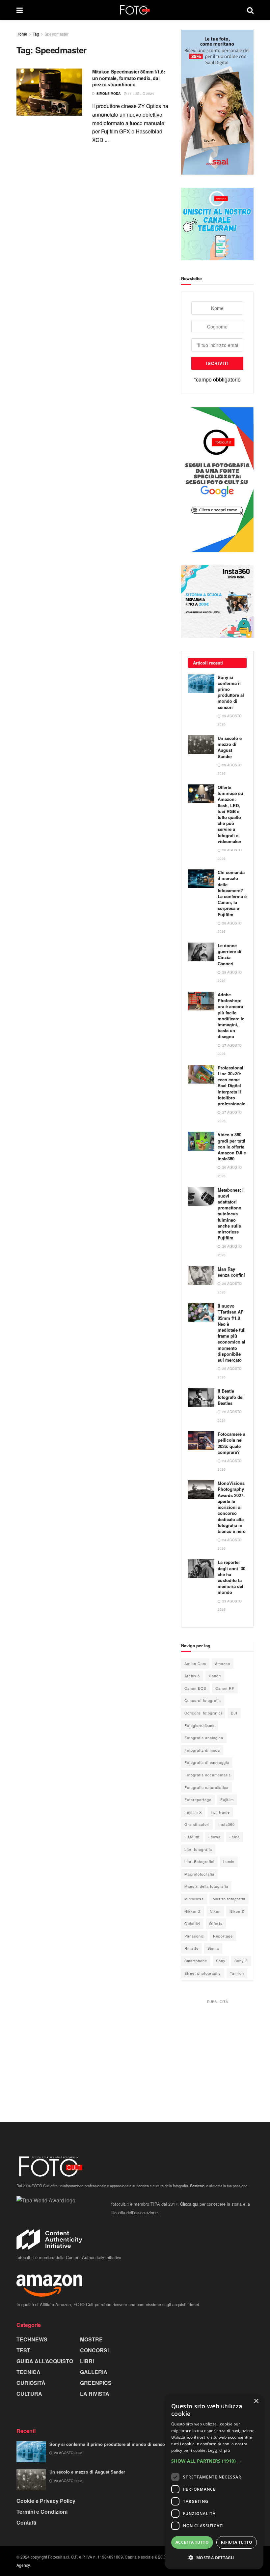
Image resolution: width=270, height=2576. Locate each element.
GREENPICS (96, 2383)
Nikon (215, 1911)
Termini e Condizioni (42, 2512)
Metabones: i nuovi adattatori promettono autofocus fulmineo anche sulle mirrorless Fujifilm (231, 1214)
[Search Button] (250, 10)
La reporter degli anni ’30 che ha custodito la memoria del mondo (231, 1577)
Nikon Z (237, 1911)
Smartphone (196, 1961)
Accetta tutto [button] (192, 2542)
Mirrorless (194, 1899)
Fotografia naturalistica (206, 1787)
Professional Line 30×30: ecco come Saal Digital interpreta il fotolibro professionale (231, 1086)
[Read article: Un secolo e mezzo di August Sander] (201, 745)
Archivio (192, 1676)
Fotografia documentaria (208, 1775)
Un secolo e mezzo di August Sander (230, 747)
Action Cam (195, 1663)
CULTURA (29, 2394)
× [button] (256, 2401)
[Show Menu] (20, 10)
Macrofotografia (199, 1874)
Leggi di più (219, 2450)
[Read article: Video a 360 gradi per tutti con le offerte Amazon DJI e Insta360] (201, 1141)
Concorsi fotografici (203, 1713)
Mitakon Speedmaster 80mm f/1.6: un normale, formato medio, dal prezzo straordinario (129, 78)
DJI (234, 1713)
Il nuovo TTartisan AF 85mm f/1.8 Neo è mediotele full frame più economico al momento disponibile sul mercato (232, 1333)
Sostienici (198, 2186)
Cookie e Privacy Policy (46, 2501)
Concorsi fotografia (203, 1700)
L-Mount (192, 1837)
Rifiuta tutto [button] (237, 2542)
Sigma (213, 1948)
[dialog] (214, 2482)
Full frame (220, 1812)
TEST (23, 2350)
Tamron (237, 1973)
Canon (215, 1676)
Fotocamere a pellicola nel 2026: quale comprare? (231, 1443)
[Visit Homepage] (135, 10)
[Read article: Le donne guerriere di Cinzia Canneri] (201, 952)
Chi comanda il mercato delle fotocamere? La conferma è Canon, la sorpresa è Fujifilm (232, 893)
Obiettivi (192, 1923)
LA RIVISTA (95, 2394)
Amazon (223, 1663)
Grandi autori (197, 1824)
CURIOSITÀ (31, 2383)
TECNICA (28, 2372)
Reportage (223, 1936)
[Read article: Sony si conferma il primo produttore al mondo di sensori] (201, 684)
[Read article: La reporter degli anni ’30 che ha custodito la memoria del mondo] (201, 1569)
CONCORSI (94, 2350)
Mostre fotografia (229, 1899)
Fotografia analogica (204, 1738)
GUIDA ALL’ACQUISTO (45, 2361)
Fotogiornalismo (200, 1725)
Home (22, 34)
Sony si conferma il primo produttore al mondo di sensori (231, 692)
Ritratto (191, 1948)
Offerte (216, 1923)
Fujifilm (227, 1799)
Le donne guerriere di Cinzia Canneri (229, 954)
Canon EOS (195, 1688)
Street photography (203, 1973)
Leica (235, 1837)
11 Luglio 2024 (140, 94)
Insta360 (227, 1824)
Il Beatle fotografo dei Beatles (231, 1397)
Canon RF (225, 1688)
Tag (36, 34)
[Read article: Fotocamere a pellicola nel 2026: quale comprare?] (201, 1441)
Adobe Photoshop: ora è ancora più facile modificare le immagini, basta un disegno (231, 1015)
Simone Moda (108, 94)
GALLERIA (94, 2372)
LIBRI (87, 2361)
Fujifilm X (193, 1812)
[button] (214, 2461)
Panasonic (194, 1936)
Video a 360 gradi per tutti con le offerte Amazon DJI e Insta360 (232, 1146)
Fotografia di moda (202, 1750)
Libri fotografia (198, 1849)
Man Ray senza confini (231, 1272)
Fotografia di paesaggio (207, 1762)
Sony (221, 1961)
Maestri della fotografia (206, 1886)
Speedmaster (56, 34)
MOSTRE (91, 2339)
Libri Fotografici (199, 1861)
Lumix (229, 1861)
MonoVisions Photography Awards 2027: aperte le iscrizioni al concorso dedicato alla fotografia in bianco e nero (232, 1507)
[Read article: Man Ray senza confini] (201, 1275)
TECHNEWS (32, 2339)
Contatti (26, 2522)
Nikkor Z (193, 1911)
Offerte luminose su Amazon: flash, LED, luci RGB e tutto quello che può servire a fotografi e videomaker (230, 814)
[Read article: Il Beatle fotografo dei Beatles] (201, 1397)
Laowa (215, 1837)
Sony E (241, 1961)
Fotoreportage (198, 1799)
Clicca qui (189, 2204)
